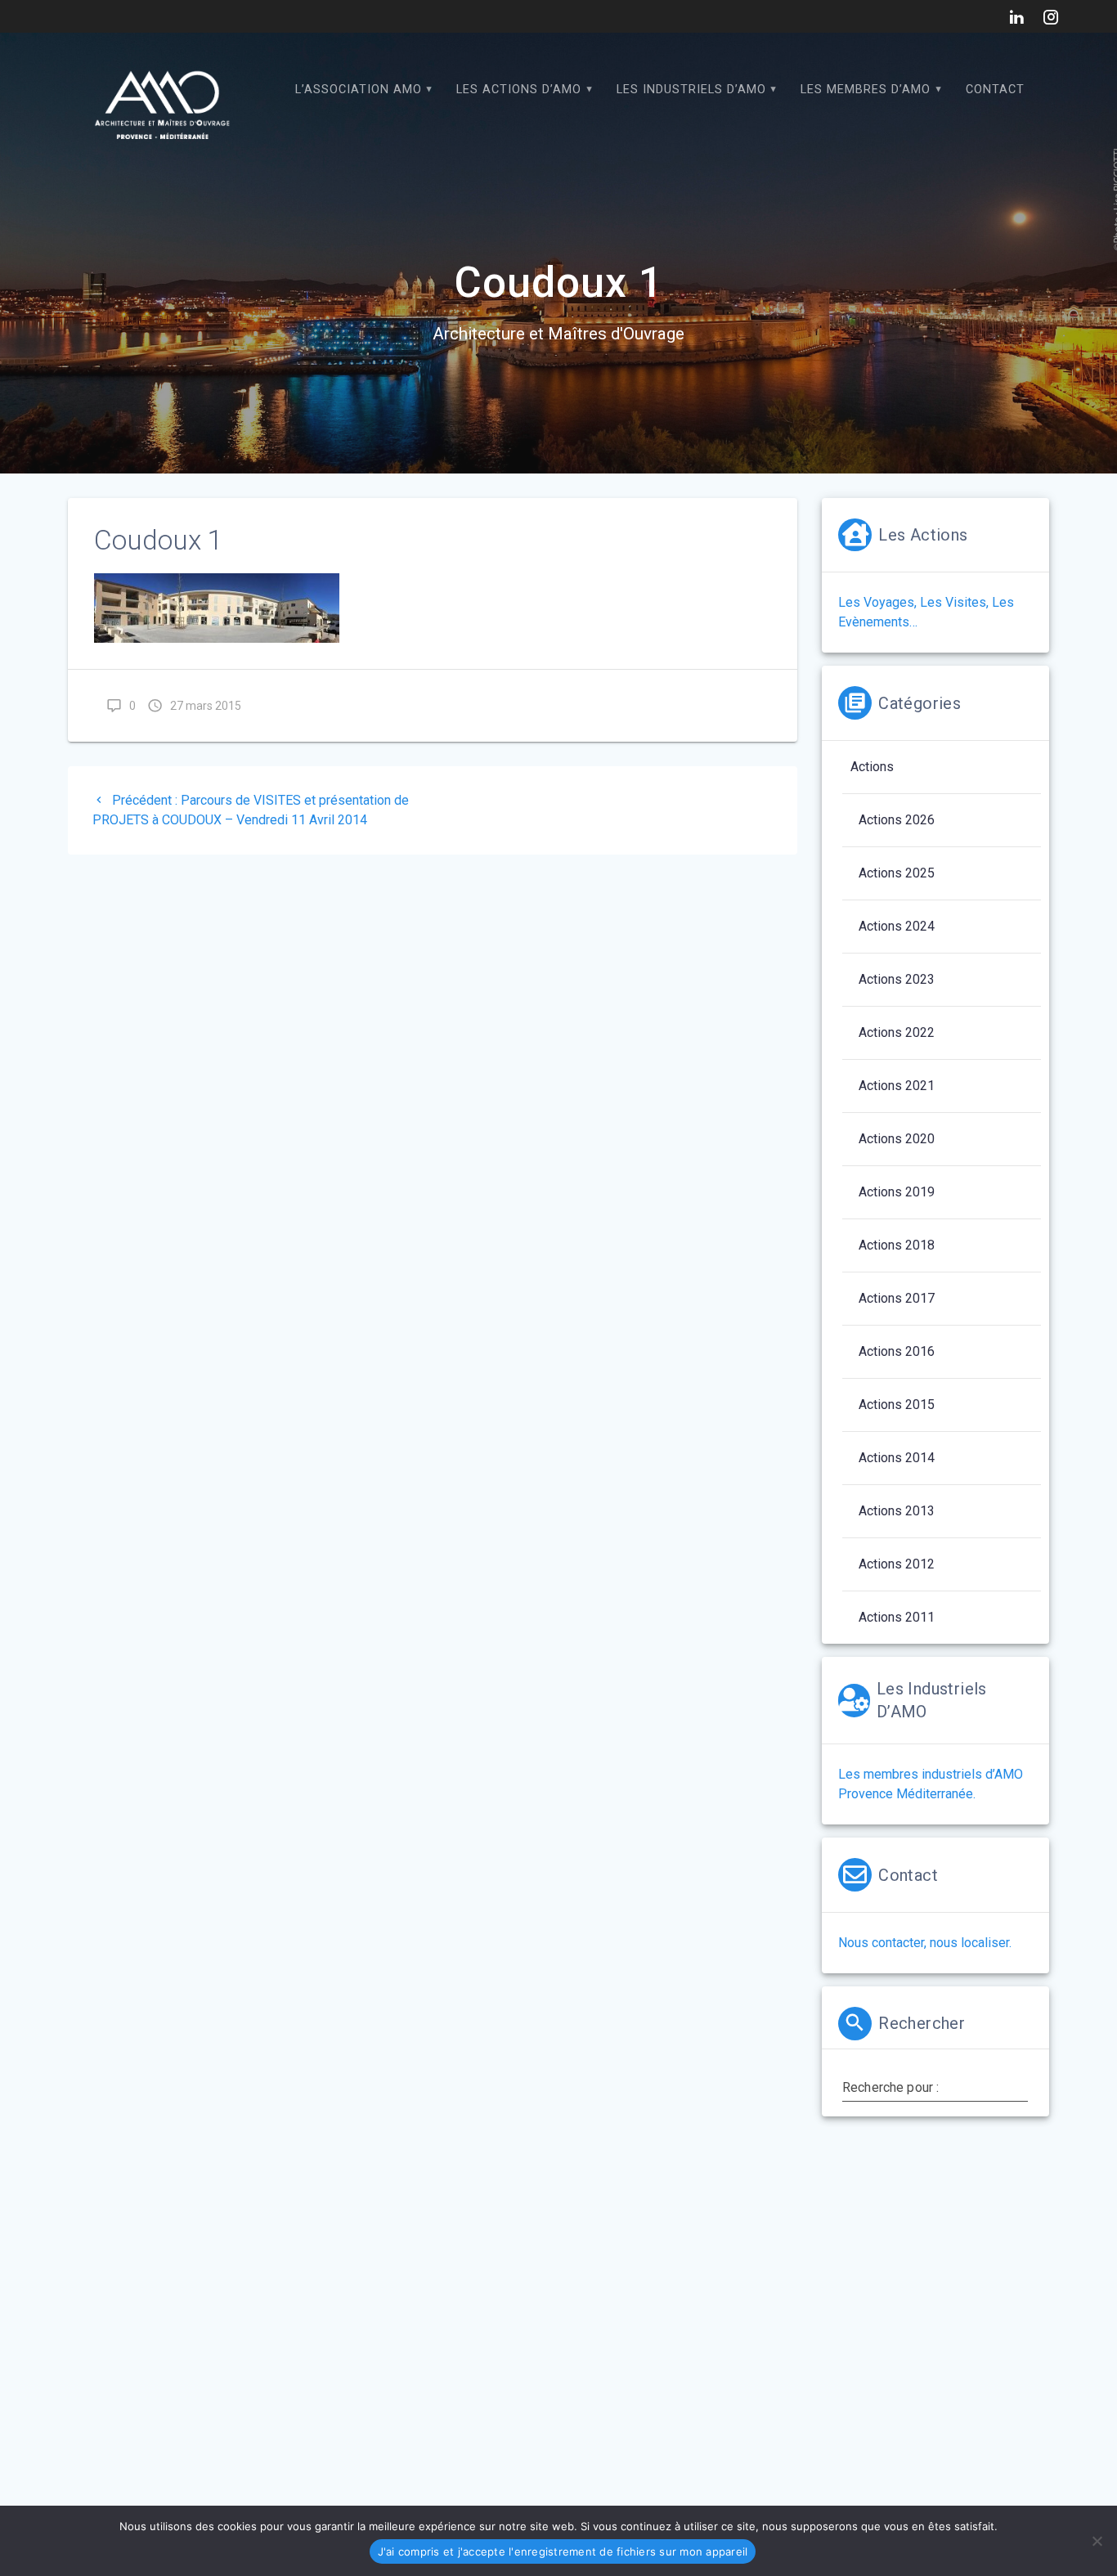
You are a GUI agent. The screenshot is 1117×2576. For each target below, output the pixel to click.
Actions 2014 (897, 1458)
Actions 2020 (897, 1139)
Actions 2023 (897, 979)
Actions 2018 (897, 1245)
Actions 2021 (897, 1086)
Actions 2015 (897, 1405)
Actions (872, 767)
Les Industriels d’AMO (691, 90)
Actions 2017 (897, 1298)
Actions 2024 (897, 926)
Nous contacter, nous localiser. (925, 1943)
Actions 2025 (897, 873)
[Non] (1097, 2541)
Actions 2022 (897, 1032)
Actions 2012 (897, 1564)
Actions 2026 (897, 820)
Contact (995, 90)
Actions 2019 (897, 1192)
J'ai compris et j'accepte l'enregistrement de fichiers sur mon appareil (563, 2551)
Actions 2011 (897, 1617)
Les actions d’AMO (519, 90)
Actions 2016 (897, 1351)
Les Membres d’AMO (866, 90)
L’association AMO (359, 90)
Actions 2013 (897, 1511)
